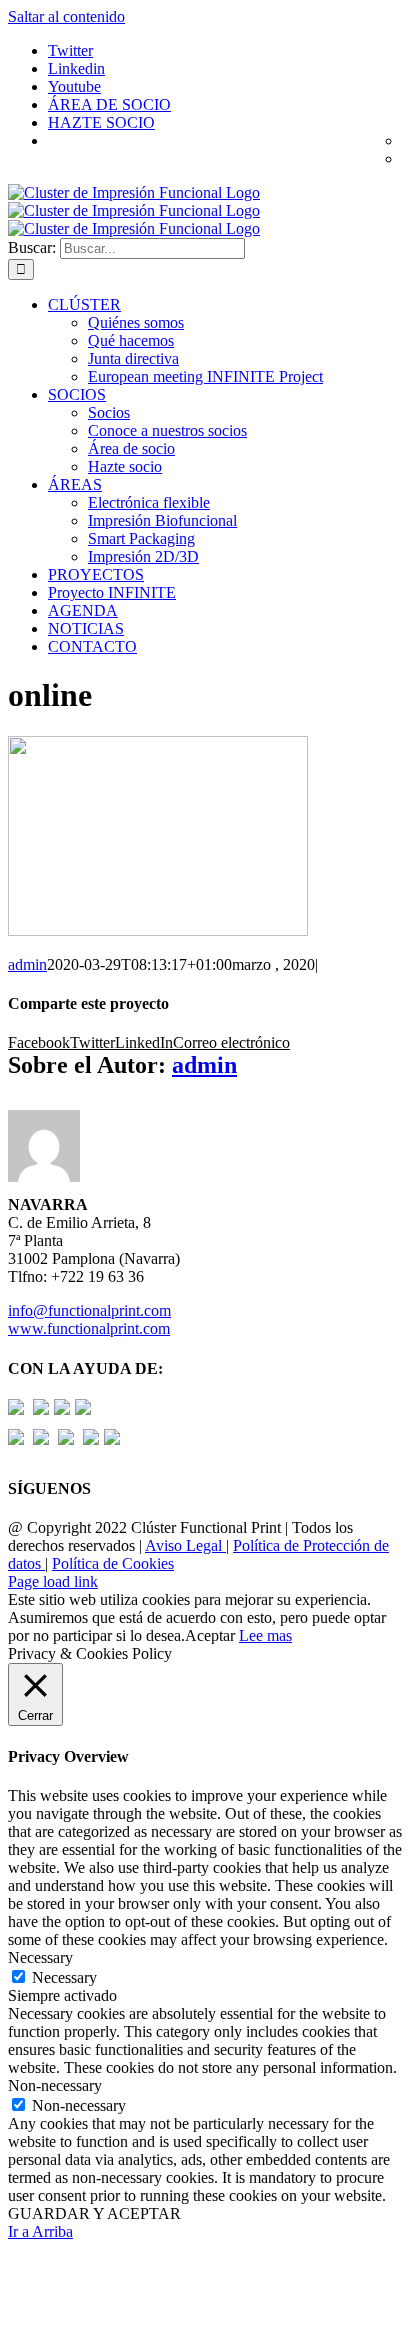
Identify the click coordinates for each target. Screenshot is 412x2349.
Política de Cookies (113, 1563)
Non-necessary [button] (55, 2085)
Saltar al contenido (66, 16)
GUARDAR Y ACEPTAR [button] (94, 2213)
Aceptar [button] (210, 1635)
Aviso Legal (185, 1545)
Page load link (53, 1581)
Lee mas (265, 1635)
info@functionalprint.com (89, 1310)
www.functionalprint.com (89, 1328)
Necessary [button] (40, 1957)
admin (27, 964)
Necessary (64, 1977)
